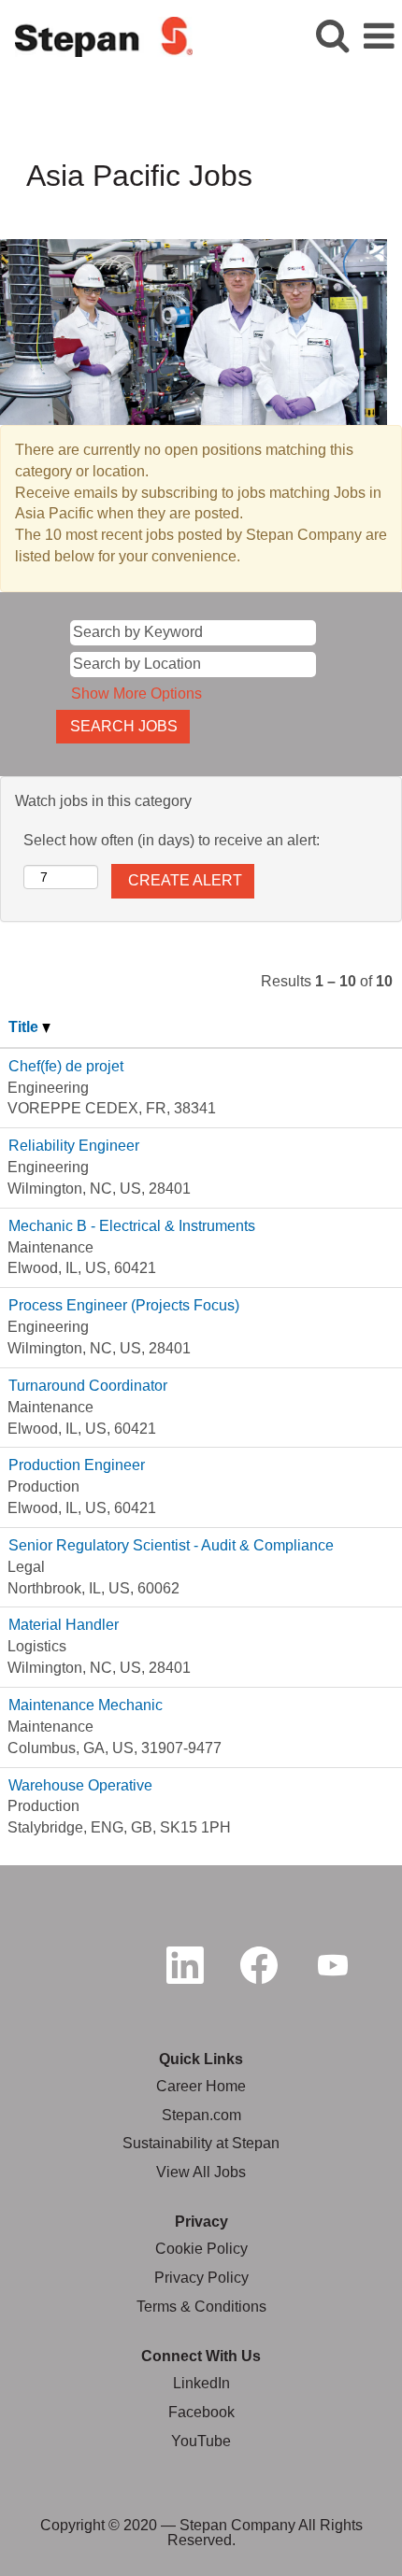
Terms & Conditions (201, 2307)
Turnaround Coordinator (88, 1386)
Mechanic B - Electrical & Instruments (132, 1226)
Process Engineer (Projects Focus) (124, 1305)
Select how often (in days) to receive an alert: (172, 840)
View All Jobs (201, 2172)
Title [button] (25, 1027)
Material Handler (64, 1625)
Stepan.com (201, 2115)
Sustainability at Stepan (201, 2143)
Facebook (201, 2412)
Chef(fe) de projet (66, 1066)
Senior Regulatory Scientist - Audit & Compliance (171, 1545)
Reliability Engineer (74, 1146)
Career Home (201, 2086)
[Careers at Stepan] (97, 35)
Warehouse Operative (80, 1785)
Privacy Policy (201, 2278)
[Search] (332, 35)
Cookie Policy (201, 2249)
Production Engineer (77, 1465)
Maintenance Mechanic (86, 1705)
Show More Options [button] (136, 694)
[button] (379, 36)
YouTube (201, 2441)
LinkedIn (201, 2383)
